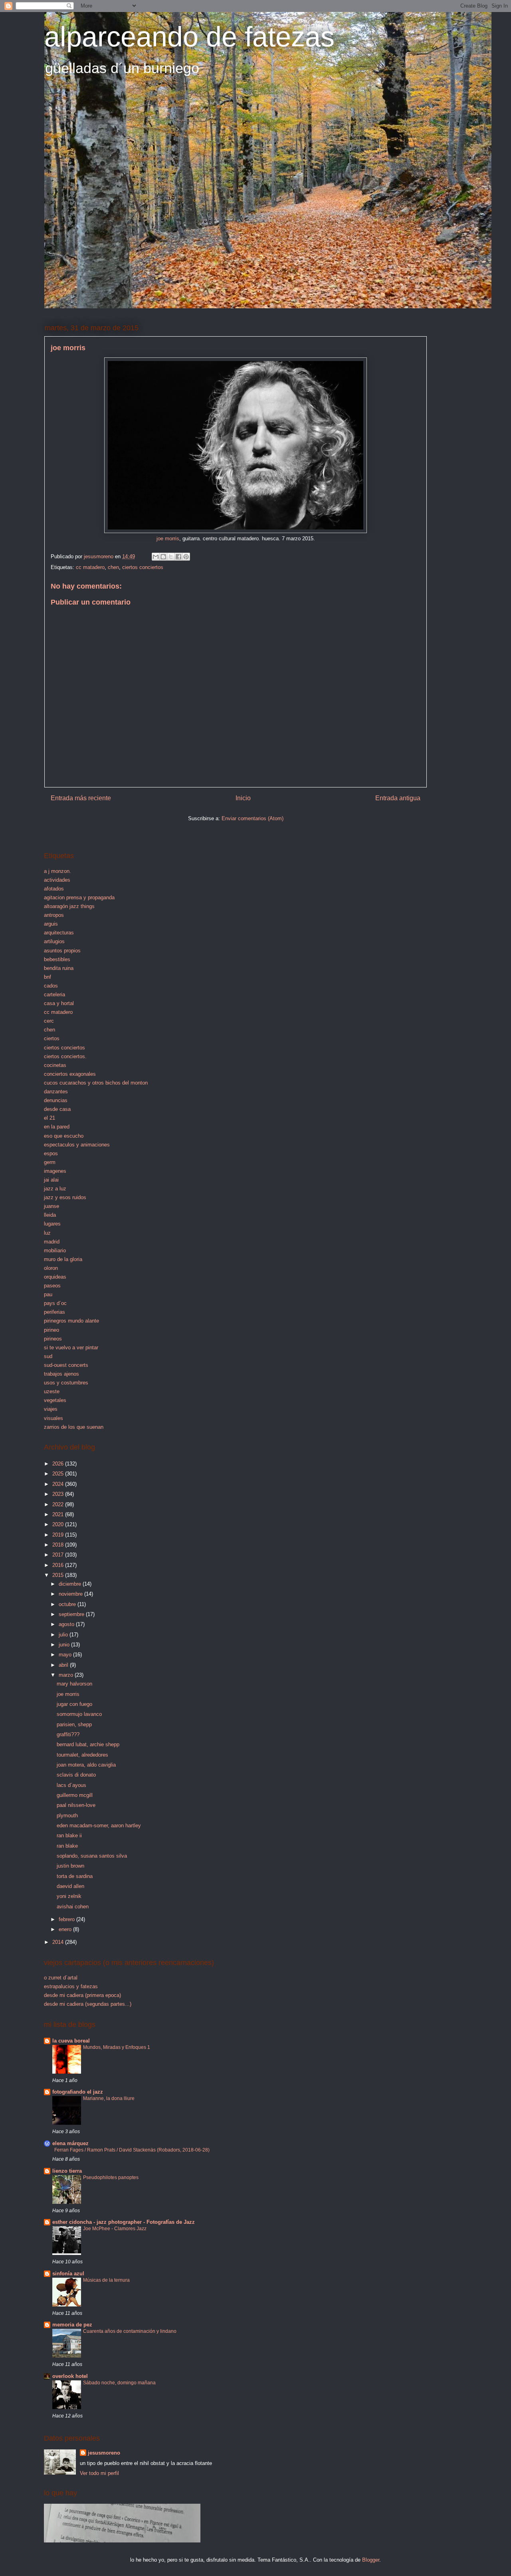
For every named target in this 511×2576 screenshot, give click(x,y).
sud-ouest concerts (66, 1365)
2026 (59, 1464)
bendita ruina (59, 968)
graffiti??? (68, 1734)
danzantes (56, 1092)
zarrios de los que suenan (74, 1427)
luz (47, 1233)
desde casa (57, 1109)
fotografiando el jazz (78, 2092)
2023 (59, 1494)
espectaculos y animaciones (77, 1145)
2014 (59, 1942)
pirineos (53, 1339)
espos (51, 1153)
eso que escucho (64, 1136)
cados (51, 986)
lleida (50, 1215)
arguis (51, 924)
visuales (53, 1418)
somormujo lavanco (79, 1714)
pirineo (51, 1330)
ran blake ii (69, 1835)
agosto (67, 1624)
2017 (59, 1555)
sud (48, 1356)
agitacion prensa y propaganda (79, 897)
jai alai (51, 1180)
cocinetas (55, 1065)
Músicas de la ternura (106, 2280)
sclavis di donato (76, 1775)
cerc (49, 1021)
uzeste (52, 1391)
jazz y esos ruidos (65, 1197)
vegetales (55, 1400)
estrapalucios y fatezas (71, 1986)
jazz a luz (55, 1189)
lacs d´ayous (71, 1785)
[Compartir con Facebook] (178, 557)
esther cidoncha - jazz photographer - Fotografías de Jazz (124, 2222)
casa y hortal (59, 1003)
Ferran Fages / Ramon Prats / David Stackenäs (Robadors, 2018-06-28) (132, 2150)
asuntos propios (62, 951)
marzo (67, 1675)
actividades (57, 880)
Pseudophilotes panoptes (111, 2177)
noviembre (71, 1594)
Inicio (243, 798)
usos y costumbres (66, 1383)
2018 (59, 1545)
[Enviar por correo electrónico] (156, 557)
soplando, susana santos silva (92, 1856)
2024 (59, 1484)
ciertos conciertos (143, 567)
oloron (51, 1268)
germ (50, 1162)
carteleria (54, 995)
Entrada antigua (398, 798)
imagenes (55, 1171)
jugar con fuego (74, 1704)
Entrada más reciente (81, 798)
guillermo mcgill (75, 1795)
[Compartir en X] (171, 557)
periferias (54, 1312)
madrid (52, 1242)
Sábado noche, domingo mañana (119, 2383)
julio (64, 1635)
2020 (59, 1524)
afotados (54, 889)
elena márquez (70, 2143)
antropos (54, 915)
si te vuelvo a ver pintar (71, 1347)
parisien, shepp (74, 1724)
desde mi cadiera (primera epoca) (82, 1995)
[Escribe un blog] (163, 557)
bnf (48, 977)
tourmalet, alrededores (82, 1755)
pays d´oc (55, 1303)
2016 (59, 1565)
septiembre (72, 1614)
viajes (51, 1409)
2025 (59, 1474)
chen (113, 567)
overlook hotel (70, 2376)
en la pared (57, 1127)
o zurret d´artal (61, 1978)
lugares (52, 1224)
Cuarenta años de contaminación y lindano (130, 2331)
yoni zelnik (69, 1896)
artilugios (54, 941)
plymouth (67, 1815)
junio (65, 1645)
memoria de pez (72, 2325)
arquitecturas (59, 933)
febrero (67, 1919)
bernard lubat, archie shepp (88, 1744)
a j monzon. (57, 871)
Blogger (371, 2560)
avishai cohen (73, 1907)
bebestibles (57, 959)
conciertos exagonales (70, 1074)
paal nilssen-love (76, 1805)
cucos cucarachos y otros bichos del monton (96, 1083)
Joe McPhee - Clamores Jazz (115, 2229)
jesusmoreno (104, 2453)
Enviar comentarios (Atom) (253, 818)
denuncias (56, 1100)
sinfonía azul (68, 2274)
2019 (59, 1535)
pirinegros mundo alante (71, 1321)
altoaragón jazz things (69, 906)
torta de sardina (75, 1876)
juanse (51, 1206)
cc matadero (90, 567)
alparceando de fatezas (189, 37)
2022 (59, 1504)
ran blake (67, 1846)
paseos (52, 1286)
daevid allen (70, 1886)
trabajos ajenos (61, 1374)
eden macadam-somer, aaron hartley (99, 1825)
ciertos (52, 1038)
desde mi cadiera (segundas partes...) (88, 2004)
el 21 (50, 1118)
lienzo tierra (67, 2171)
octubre (68, 1604)
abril (64, 1665)
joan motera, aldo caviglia (86, 1765)
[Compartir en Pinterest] (186, 557)
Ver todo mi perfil (99, 2473)
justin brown (70, 1866)
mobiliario (55, 1250)
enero (66, 1929)
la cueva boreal (71, 2041)
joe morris (168, 538)
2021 (59, 1514)
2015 (59, 1575)
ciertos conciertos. (65, 1056)
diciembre (71, 1584)
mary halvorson (74, 1684)
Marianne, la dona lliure (109, 2098)
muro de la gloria (63, 1259)
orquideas (55, 1277)
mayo (66, 1655)
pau (48, 1294)
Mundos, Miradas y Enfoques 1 (117, 2047)
